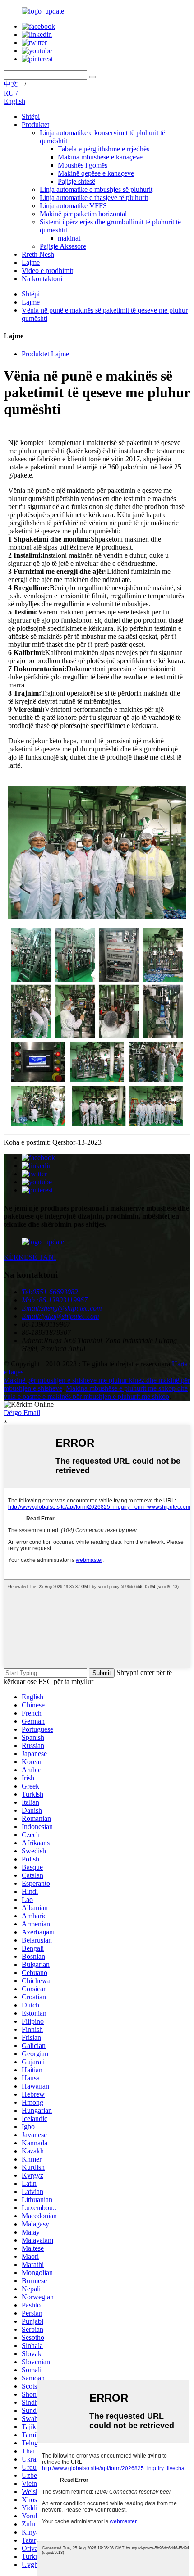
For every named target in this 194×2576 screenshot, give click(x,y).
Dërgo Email (22, 1413)
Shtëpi (31, 116)
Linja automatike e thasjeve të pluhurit (94, 198)
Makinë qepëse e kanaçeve (96, 173)
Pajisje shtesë (76, 181)
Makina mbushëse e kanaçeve (100, 157)
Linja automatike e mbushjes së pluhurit (96, 189)
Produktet (35, 125)
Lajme (31, 262)
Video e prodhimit (47, 271)
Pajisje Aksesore (63, 246)
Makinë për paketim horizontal (83, 214)
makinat (69, 238)
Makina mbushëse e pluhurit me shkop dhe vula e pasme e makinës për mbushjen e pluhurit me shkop (96, 1392)
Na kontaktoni (42, 279)
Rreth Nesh (38, 254)
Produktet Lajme (45, 354)
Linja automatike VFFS (73, 206)
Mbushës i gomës (83, 165)
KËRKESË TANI (30, 1257)
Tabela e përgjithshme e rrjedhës (104, 149)
